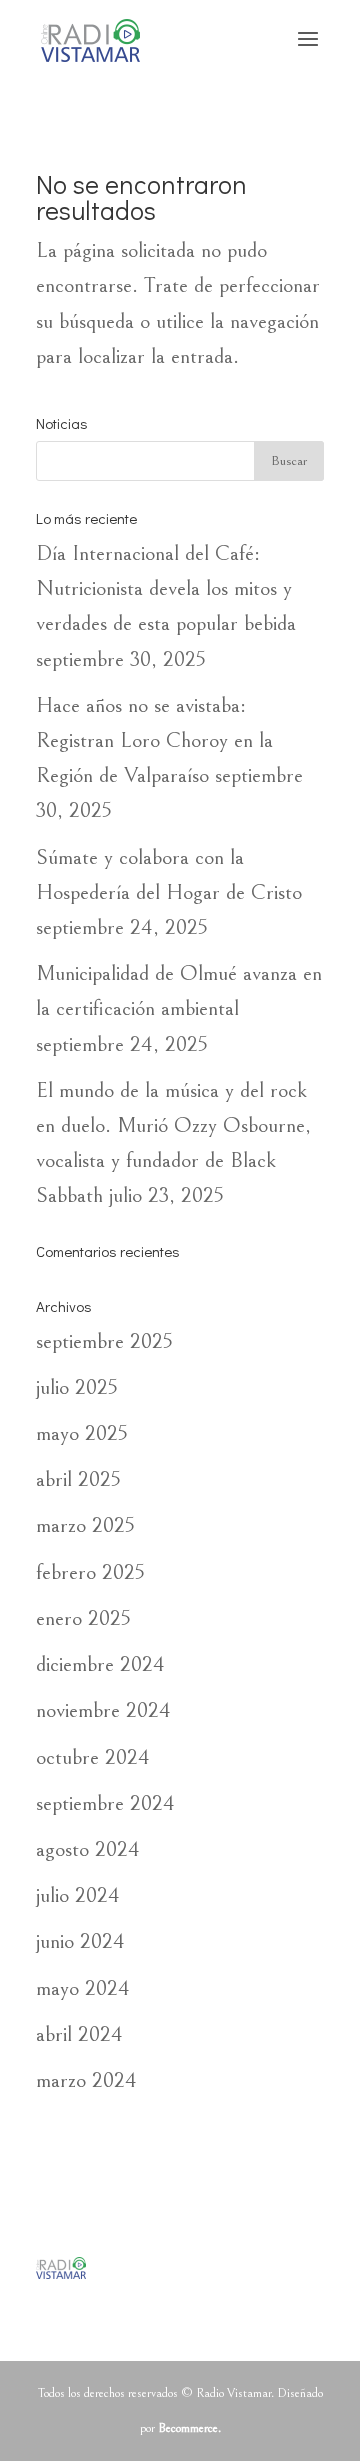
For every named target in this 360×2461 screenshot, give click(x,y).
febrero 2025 (90, 1572)
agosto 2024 (88, 1849)
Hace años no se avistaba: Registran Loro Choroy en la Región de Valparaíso (154, 740)
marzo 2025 (85, 1525)
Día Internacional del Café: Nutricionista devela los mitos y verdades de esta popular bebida (166, 588)
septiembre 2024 (105, 1803)
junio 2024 (80, 1941)
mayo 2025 (82, 1433)
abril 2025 (78, 1479)
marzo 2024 (86, 2080)
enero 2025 (83, 1618)
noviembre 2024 (103, 1710)
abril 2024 (79, 2034)
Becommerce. (189, 2428)
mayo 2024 (83, 1988)
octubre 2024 (93, 1757)
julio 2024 (78, 1895)
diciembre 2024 (100, 1664)
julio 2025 (77, 1387)
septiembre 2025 (104, 1341)
